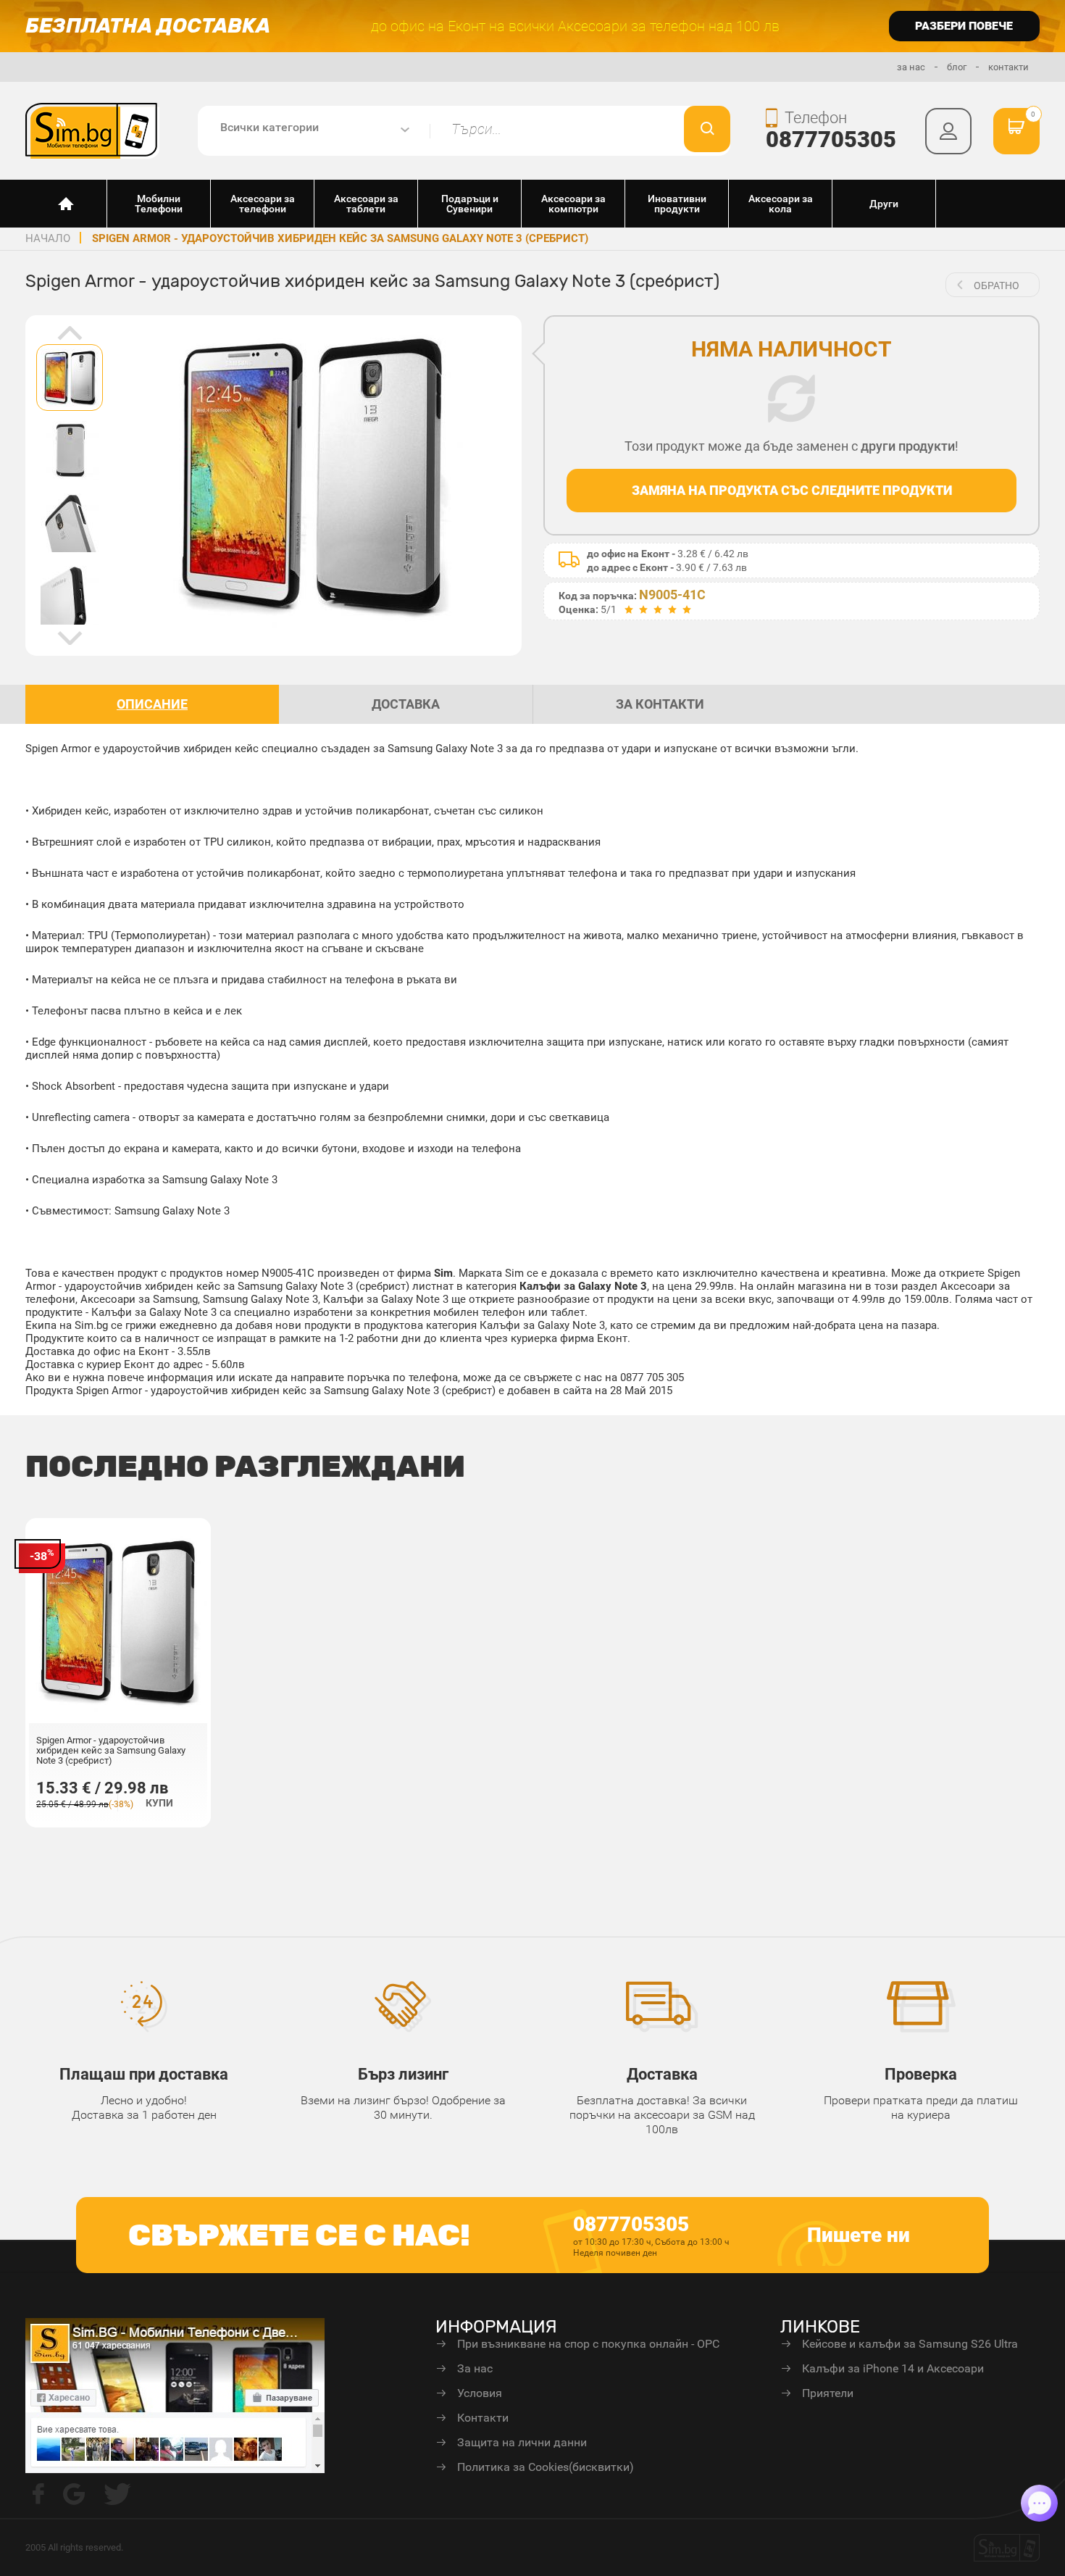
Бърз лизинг (403, 2074)
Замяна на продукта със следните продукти (792, 490)
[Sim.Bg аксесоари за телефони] (92, 130)
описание (152, 704)
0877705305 (831, 139)
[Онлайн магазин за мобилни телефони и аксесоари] (66, 204)
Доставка (662, 2074)
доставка (406, 704)
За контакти (660, 704)
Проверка (921, 2074)
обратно (997, 285)
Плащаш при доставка (144, 2074)
